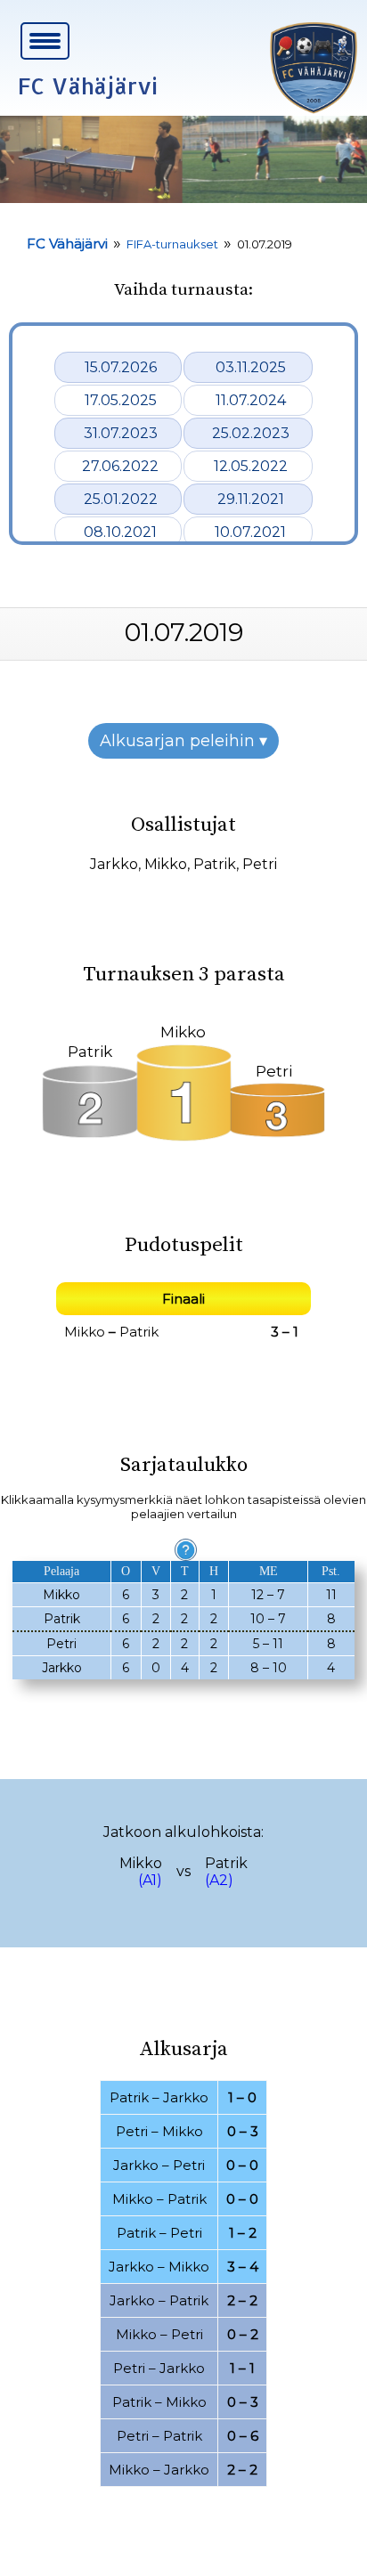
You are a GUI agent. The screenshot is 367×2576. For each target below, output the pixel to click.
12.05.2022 (251, 466)
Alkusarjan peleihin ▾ (183, 741)
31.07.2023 (121, 433)
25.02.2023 (251, 433)
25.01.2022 (121, 499)
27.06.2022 (120, 466)
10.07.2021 (250, 532)
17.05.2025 (121, 400)
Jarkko (114, 864)
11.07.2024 (251, 400)
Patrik (215, 864)
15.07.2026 (121, 367)
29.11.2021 (251, 499)
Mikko (166, 864)
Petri (260, 864)
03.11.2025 (251, 367)
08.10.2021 (120, 532)
